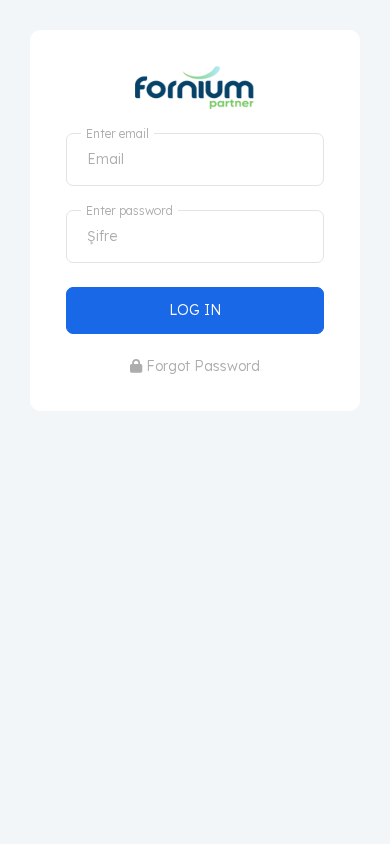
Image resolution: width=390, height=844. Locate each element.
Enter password (129, 210)
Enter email (117, 133)
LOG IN (195, 310)
